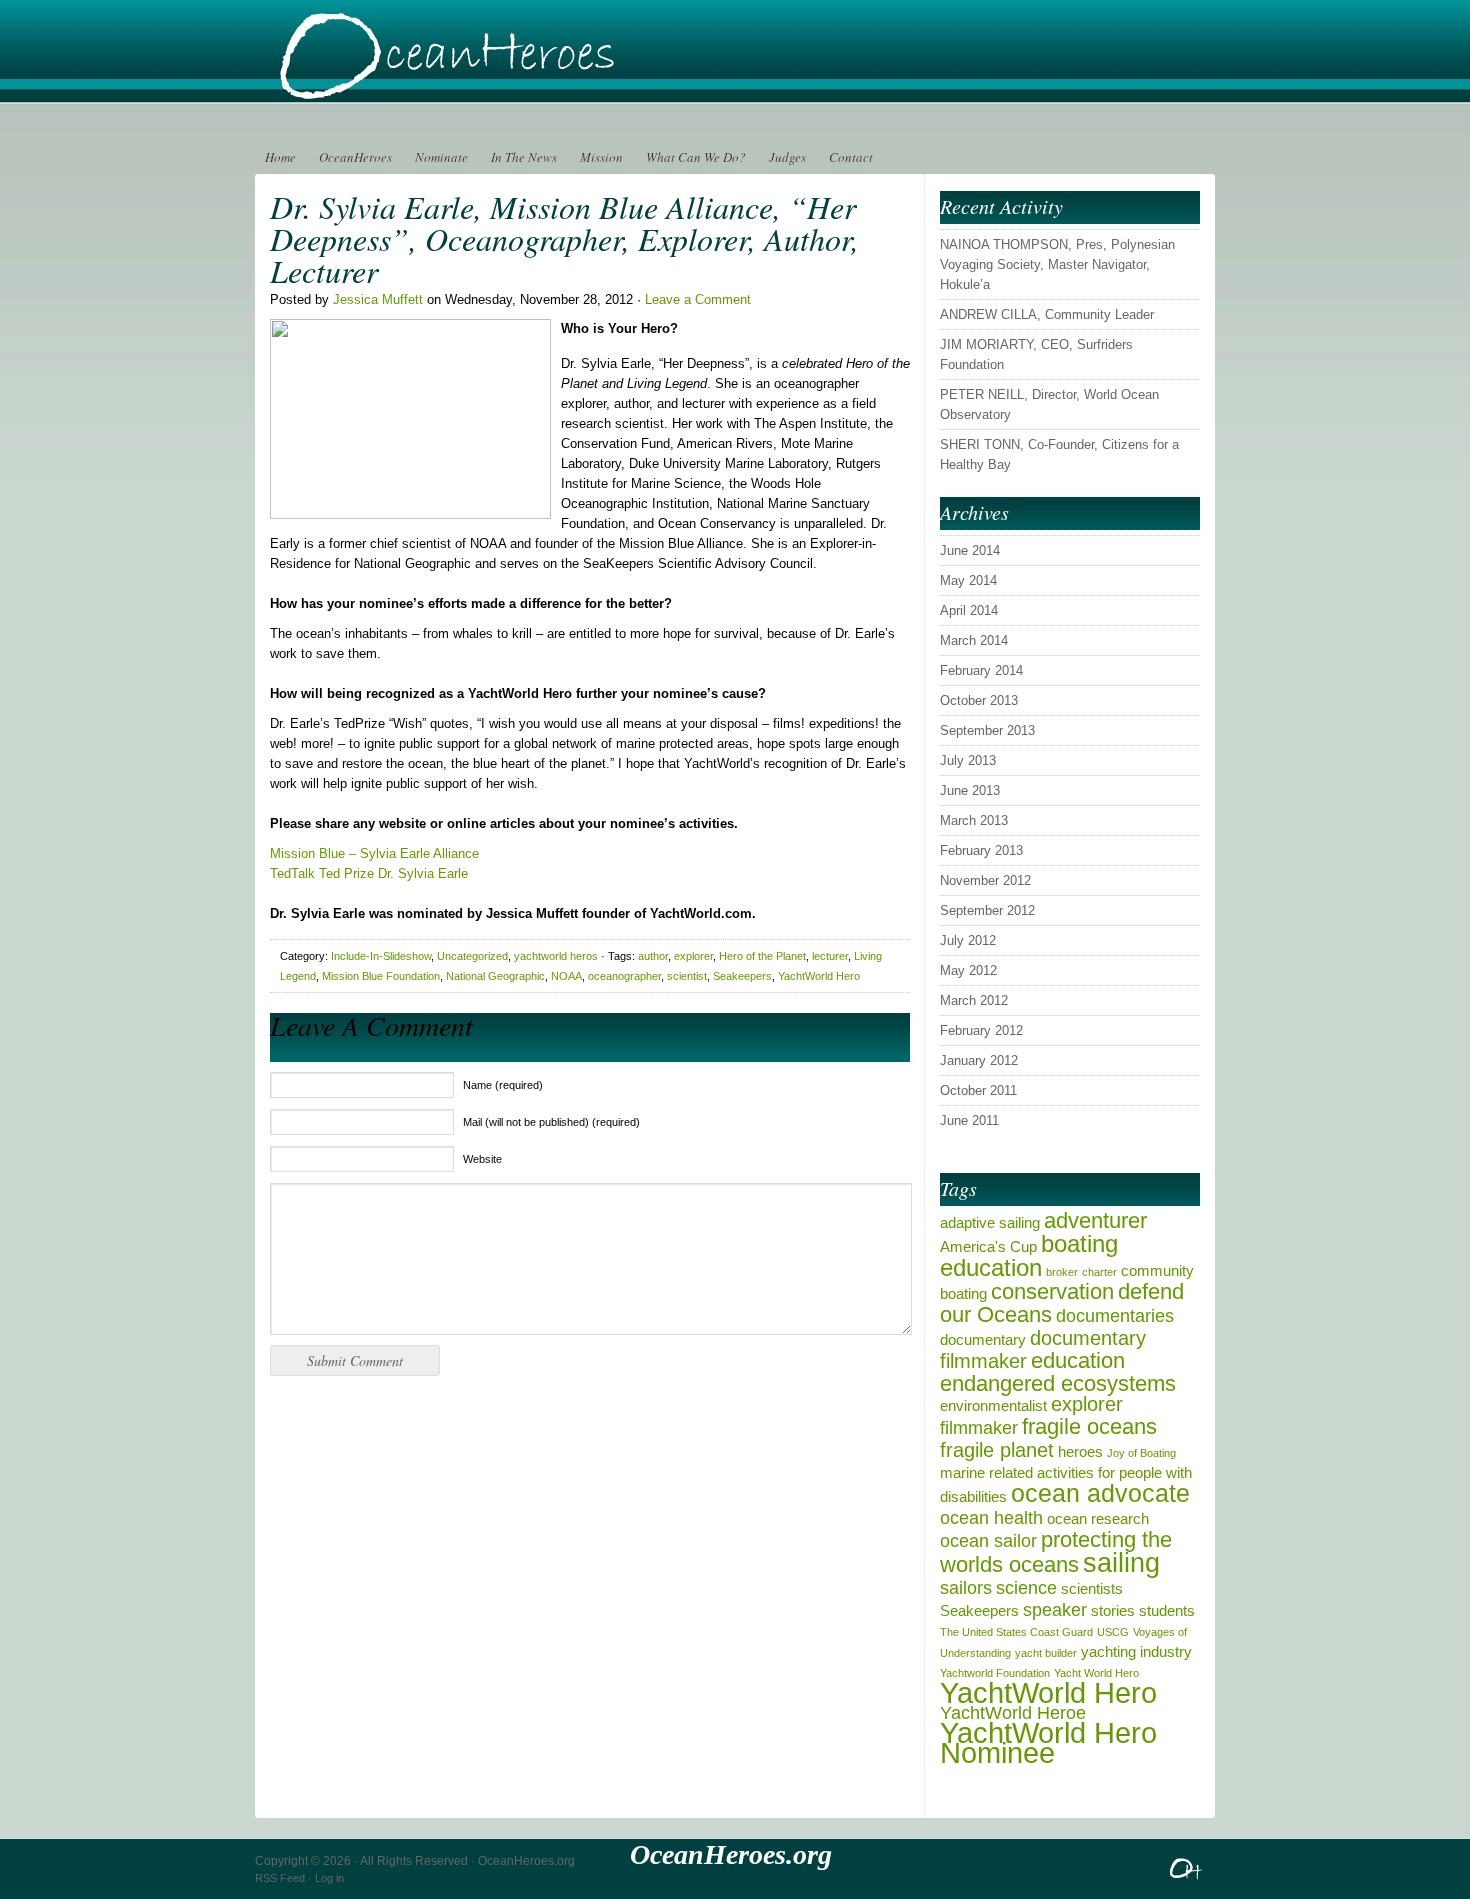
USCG (1113, 1632)
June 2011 (969, 1120)
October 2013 (979, 700)
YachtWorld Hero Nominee (1048, 1742)
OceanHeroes (355, 157)
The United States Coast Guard (1016, 1632)
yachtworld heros (556, 956)
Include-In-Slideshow (381, 956)
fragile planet (997, 1450)
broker (1062, 1272)
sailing (1121, 1562)
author (653, 956)
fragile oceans (1089, 1426)
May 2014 (968, 580)
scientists (1092, 1588)
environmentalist (993, 1405)
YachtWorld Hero (819, 976)
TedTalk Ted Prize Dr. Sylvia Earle (369, 873)
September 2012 (987, 910)
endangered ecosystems (1058, 1383)
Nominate (441, 157)
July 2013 (968, 760)
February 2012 (981, 1030)
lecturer (830, 956)
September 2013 (987, 730)
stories (1113, 1610)
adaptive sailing (990, 1222)
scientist (687, 976)
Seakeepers (742, 976)
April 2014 (969, 610)
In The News (524, 157)
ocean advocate (1100, 1493)
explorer (693, 956)
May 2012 (968, 970)
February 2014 (981, 670)
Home (280, 157)
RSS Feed (280, 1878)
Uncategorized (472, 956)
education (1078, 1360)
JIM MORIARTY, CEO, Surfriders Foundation (1036, 354)
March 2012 (974, 1000)
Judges (787, 157)
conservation (1052, 1291)
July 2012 (968, 940)
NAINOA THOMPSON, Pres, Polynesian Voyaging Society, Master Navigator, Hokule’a (1057, 264)
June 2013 (970, 790)
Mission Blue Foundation (381, 976)
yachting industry (1136, 1651)
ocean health (991, 1518)
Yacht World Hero (1096, 1673)
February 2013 (981, 850)
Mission (601, 157)
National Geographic (495, 976)
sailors (966, 1588)
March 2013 (974, 820)
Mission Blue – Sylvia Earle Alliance (374, 853)
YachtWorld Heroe (1013, 1713)
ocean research (1098, 1518)
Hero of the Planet (762, 956)
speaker (1055, 1610)
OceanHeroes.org (526, 1861)
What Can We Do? (696, 157)
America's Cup (988, 1246)
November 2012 (985, 880)
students (1167, 1610)
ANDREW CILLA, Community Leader (1047, 314)
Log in (329, 1878)
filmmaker (979, 1428)
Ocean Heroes (505, 70)
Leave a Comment (698, 299)
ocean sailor (988, 1541)
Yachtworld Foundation (995, 1673)
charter (1099, 1272)
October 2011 (978, 1090)
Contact (851, 157)
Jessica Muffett (378, 299)
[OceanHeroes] (1187, 1877)
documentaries (1115, 1316)
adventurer (1095, 1220)
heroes (1080, 1451)
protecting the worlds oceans (1056, 1552)
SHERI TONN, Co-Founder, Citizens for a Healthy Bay (1059, 454)
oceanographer (624, 976)
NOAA (566, 976)
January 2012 (979, 1060)
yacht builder (1046, 1653)
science (1026, 1588)
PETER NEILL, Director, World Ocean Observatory (1049, 404)
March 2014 (974, 640)
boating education (1029, 1255)
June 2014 (970, 550)
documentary (983, 1339)
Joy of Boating (1141, 1453)
